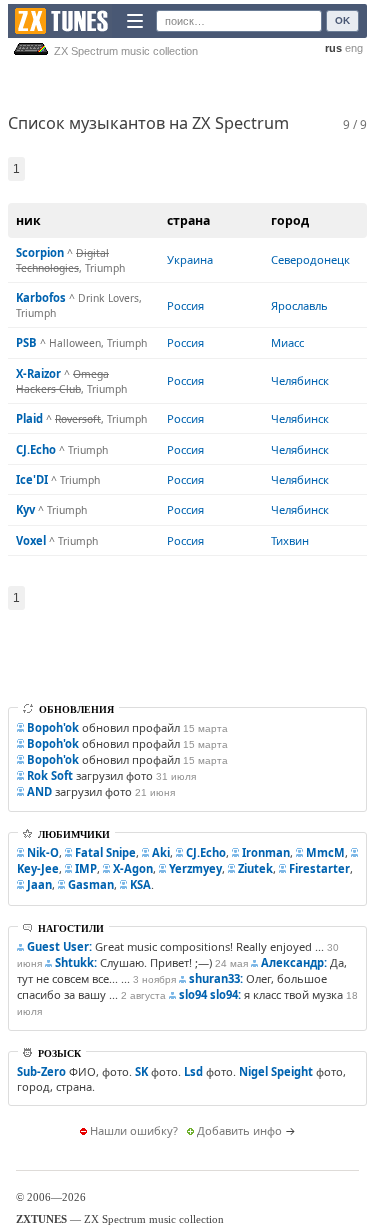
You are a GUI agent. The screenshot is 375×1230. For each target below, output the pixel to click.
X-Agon (133, 868)
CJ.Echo (36, 449)
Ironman (266, 852)
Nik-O (43, 852)
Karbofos (41, 297)
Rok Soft (50, 775)
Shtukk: (76, 962)
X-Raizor (38, 373)
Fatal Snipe (105, 852)
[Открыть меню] (135, 21)
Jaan (39, 884)
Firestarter (319, 868)
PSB (26, 342)
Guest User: (59, 946)
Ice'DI (32, 479)
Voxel (31, 540)
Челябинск (300, 380)
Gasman (91, 884)
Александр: (294, 962)
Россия (185, 305)
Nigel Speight (276, 1071)
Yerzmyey (195, 868)
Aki (161, 852)
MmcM (325, 852)
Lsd (193, 1071)
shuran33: (216, 978)
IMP (86, 868)
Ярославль (299, 305)
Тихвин (290, 540)
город (290, 220)
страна (188, 220)
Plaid (29, 418)
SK (141, 1071)
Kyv (25, 509)
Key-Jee (38, 868)
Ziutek (255, 868)
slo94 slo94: (210, 994)
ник (28, 220)
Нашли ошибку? (134, 1130)
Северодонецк (310, 259)
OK (342, 20)
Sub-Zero (41, 1071)
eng (354, 48)
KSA (140, 884)
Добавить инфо (239, 1130)
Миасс (287, 342)
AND (39, 791)
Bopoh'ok (53, 727)
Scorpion (40, 252)
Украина (190, 259)
